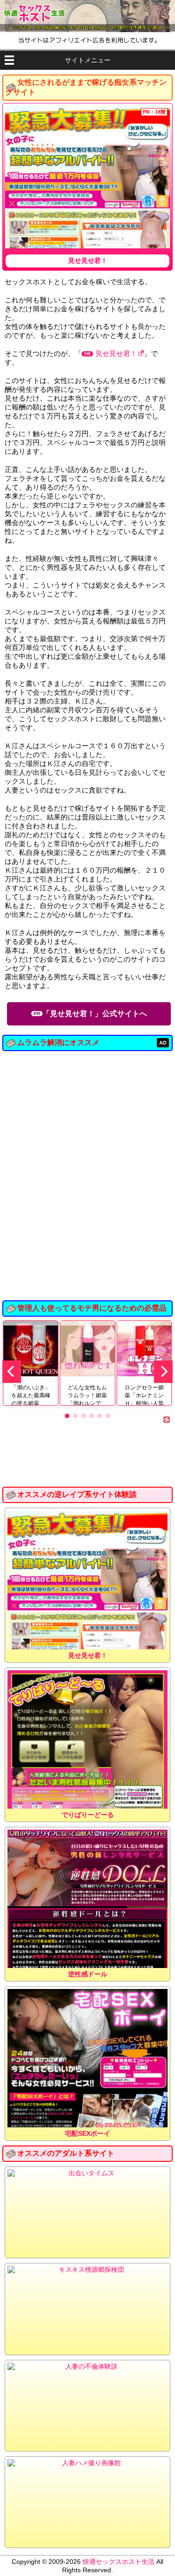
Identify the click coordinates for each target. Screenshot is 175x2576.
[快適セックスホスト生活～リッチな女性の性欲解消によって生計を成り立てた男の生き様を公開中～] (87, 16)
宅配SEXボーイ (87, 2133)
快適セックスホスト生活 (119, 2562)
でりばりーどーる (88, 1815)
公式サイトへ (95, 1014)
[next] (163, 1372)
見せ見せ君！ (116, 353)
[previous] (12, 1372)
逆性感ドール (88, 1974)
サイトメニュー (88, 60)
